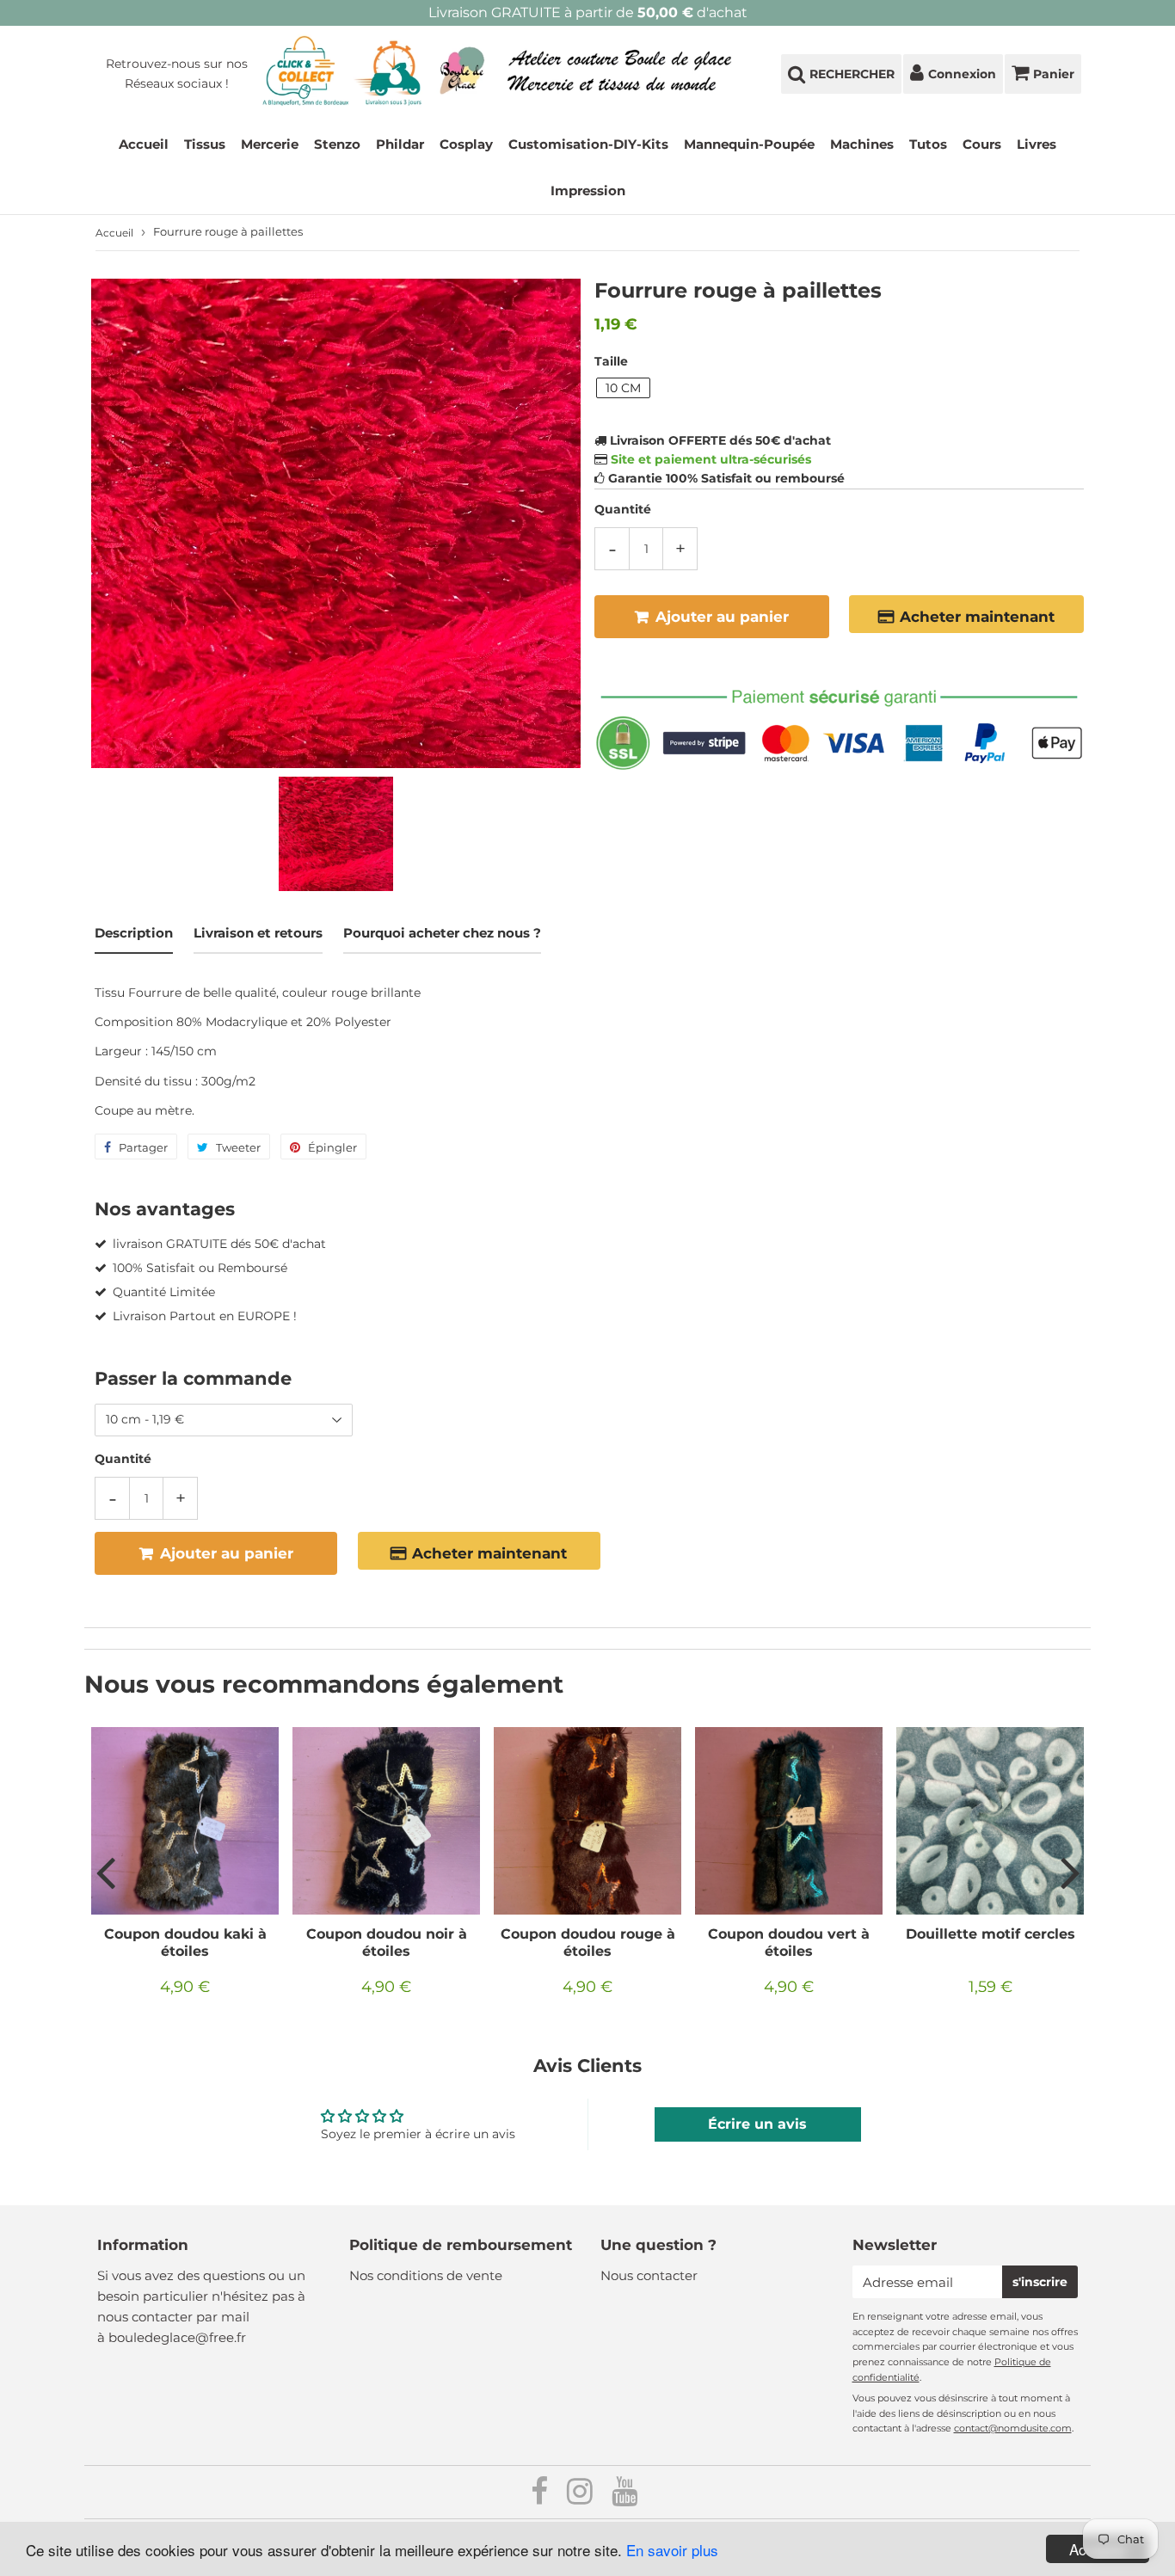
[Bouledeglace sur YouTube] (624, 2497)
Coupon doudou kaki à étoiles (185, 1943)
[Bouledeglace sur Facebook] (541, 2497)
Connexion (962, 74)
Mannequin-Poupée (749, 144)
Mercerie (270, 144)
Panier (1054, 74)
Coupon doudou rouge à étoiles (588, 1943)
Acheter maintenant (977, 617)
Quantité (623, 509)
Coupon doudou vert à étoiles (789, 1943)
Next (1070, 1872)
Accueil (144, 144)
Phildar (400, 144)
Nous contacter (649, 2275)
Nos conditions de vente (426, 2275)
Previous (105, 1872)
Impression (588, 191)
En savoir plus (672, 2550)
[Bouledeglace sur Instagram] (581, 2497)
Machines (862, 144)
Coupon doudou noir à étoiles (387, 1943)
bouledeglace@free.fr (177, 2337)
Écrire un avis (757, 2124)
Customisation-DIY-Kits (588, 144)
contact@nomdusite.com (1013, 2428)
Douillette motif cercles (990, 1934)
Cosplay (466, 144)
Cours (982, 144)
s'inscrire (1040, 2282)
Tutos (928, 144)
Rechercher (852, 74)
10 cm (623, 388)
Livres (1037, 144)
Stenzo (337, 144)
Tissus (205, 144)
